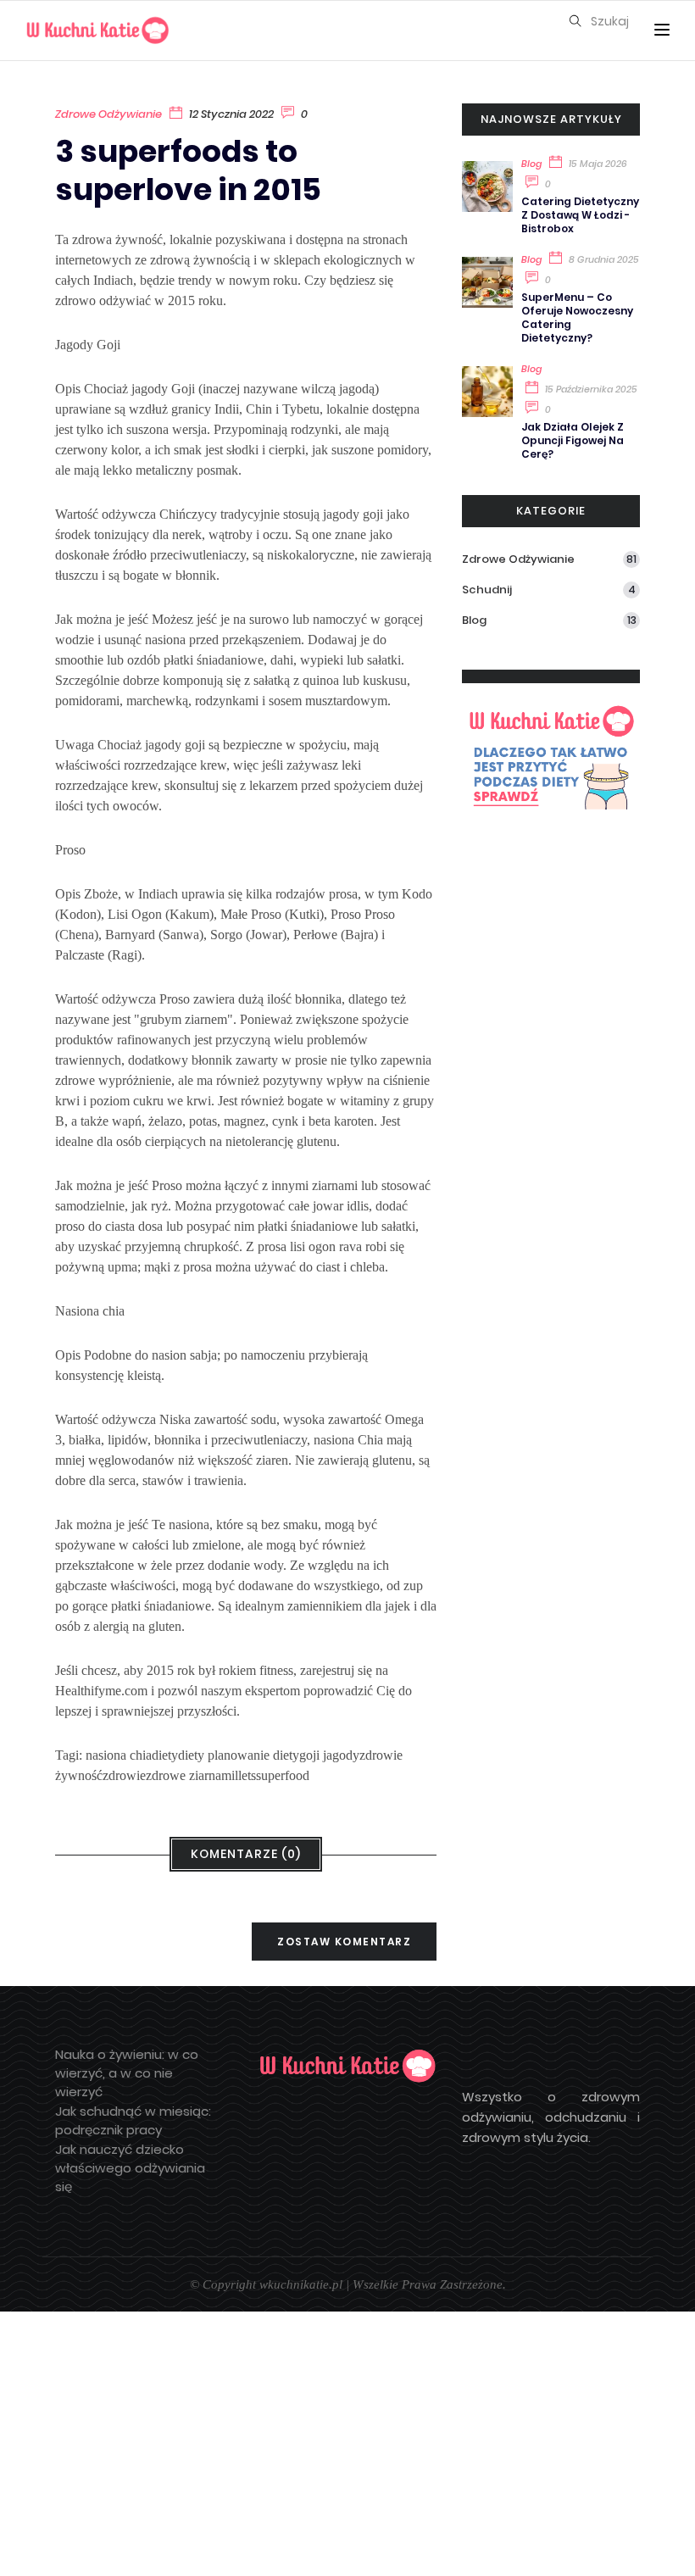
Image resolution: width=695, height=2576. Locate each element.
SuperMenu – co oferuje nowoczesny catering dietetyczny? (577, 317)
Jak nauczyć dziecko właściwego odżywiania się (130, 2168)
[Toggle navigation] (662, 30)
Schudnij (487, 590)
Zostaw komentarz (344, 1942)
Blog (531, 164)
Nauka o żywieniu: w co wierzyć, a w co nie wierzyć (127, 2073)
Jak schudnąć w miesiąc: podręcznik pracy (133, 2120)
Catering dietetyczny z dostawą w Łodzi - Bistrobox (580, 215)
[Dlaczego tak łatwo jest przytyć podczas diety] (551, 758)
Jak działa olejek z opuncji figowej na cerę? (573, 440)
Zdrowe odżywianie (108, 114)
